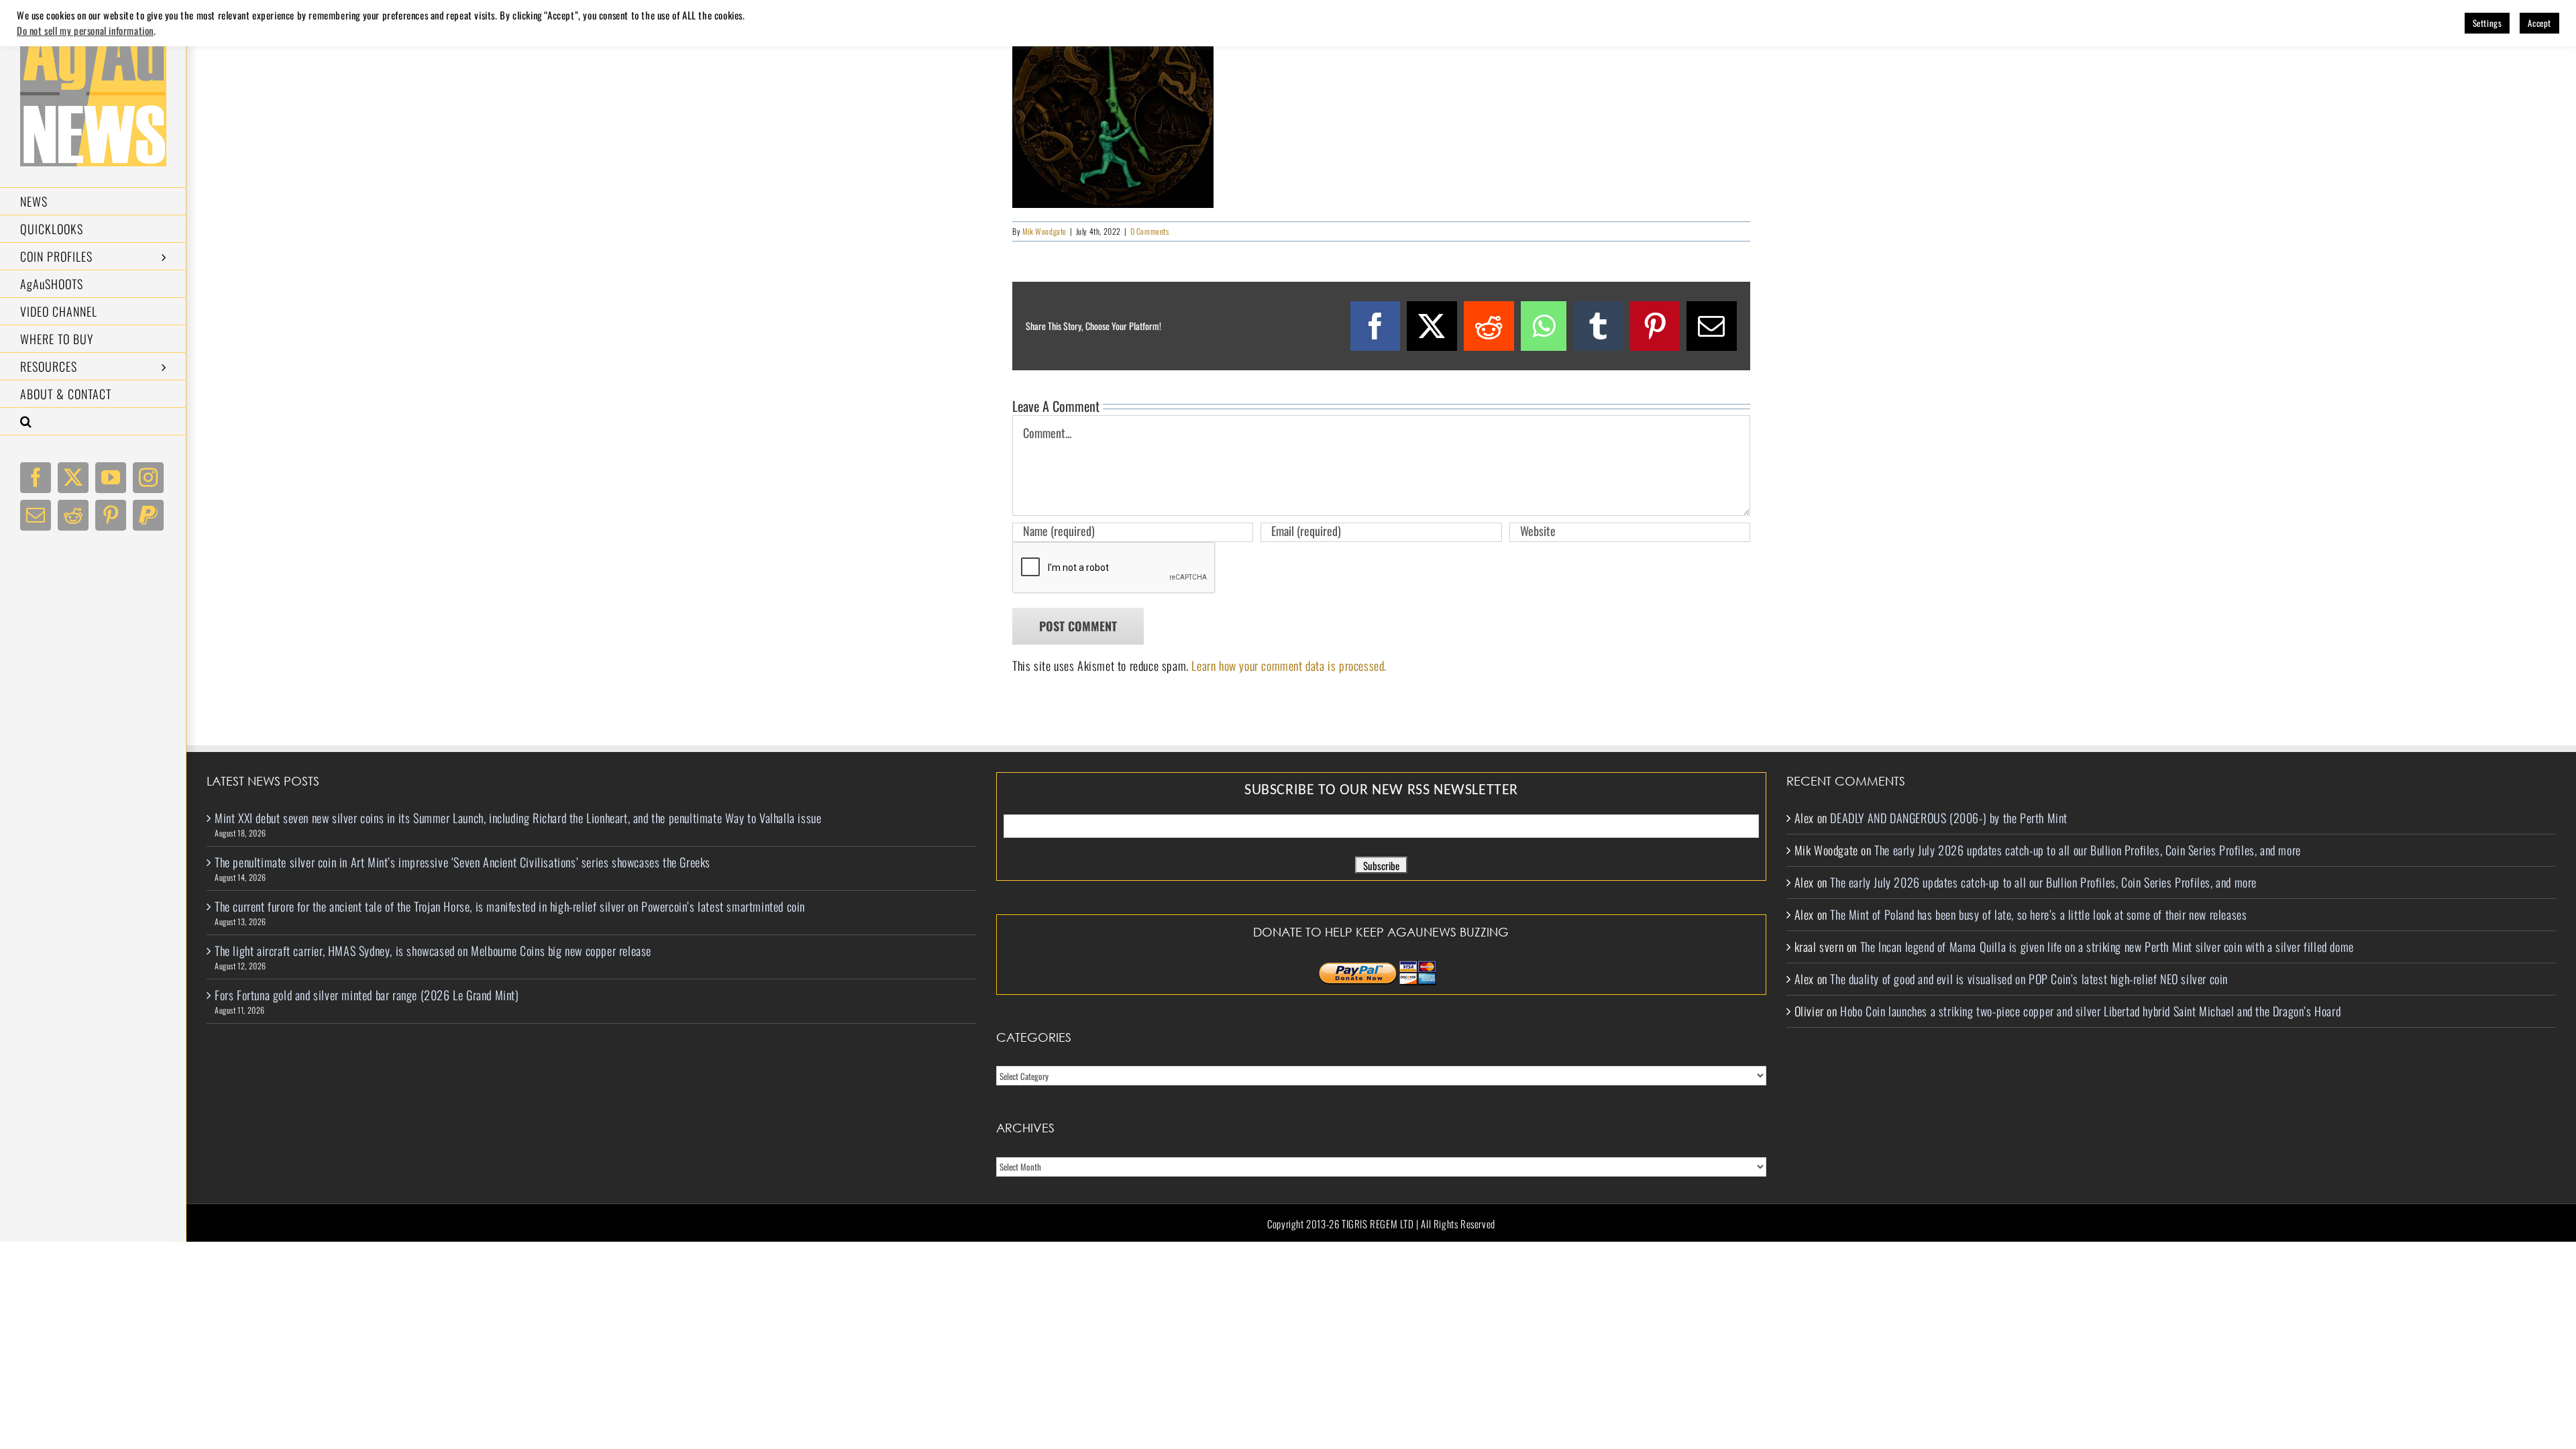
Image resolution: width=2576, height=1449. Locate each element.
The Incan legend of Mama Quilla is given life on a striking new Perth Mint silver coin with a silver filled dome (2107, 947)
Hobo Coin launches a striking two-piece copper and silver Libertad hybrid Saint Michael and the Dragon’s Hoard (2090, 1011)
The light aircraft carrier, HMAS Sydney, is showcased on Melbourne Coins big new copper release (433, 951)
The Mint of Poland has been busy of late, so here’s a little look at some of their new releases (2038, 914)
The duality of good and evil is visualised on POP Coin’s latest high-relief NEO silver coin (2029, 979)
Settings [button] (2487, 23)
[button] (93, 422)
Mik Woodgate (1044, 231)
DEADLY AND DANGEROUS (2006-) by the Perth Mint (1949, 818)
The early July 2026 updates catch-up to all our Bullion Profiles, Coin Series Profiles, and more (2088, 850)
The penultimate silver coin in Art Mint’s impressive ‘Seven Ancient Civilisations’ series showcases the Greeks (463, 862)
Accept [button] (2539, 23)
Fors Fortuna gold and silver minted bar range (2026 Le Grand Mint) (367, 995)
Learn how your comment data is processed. (1289, 665)
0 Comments (1150, 231)
